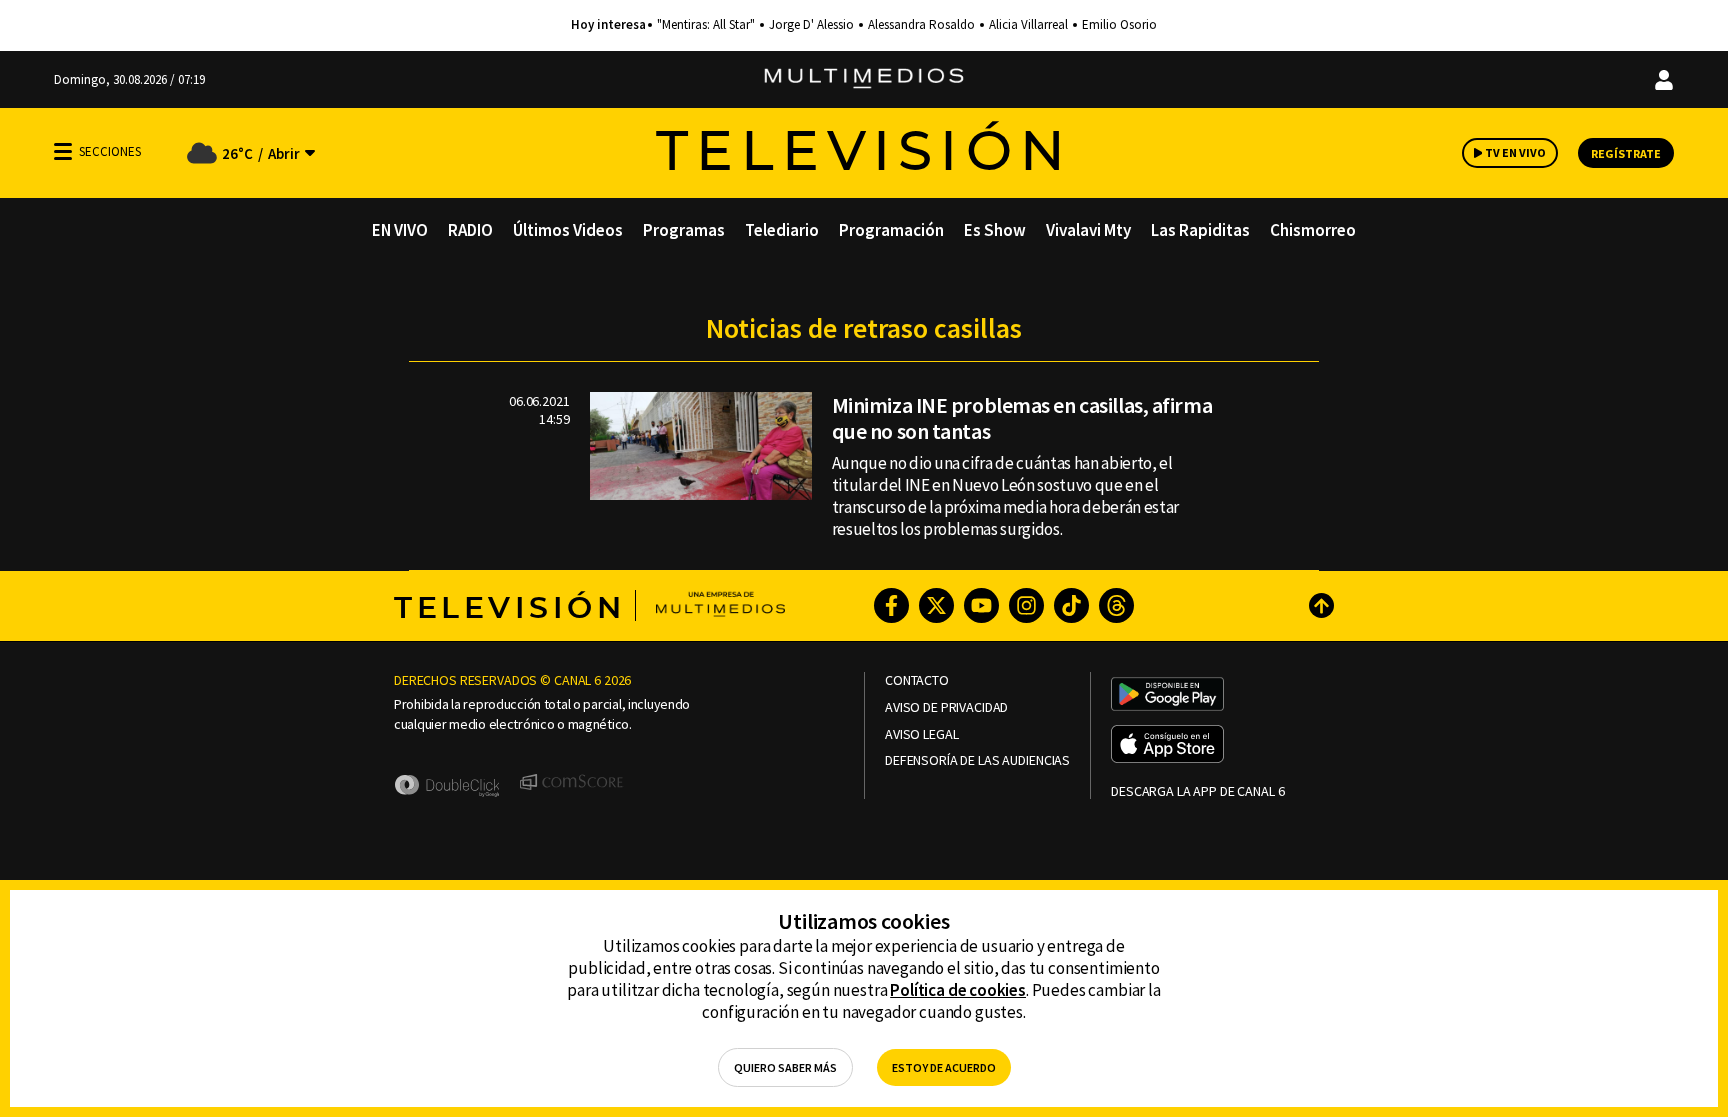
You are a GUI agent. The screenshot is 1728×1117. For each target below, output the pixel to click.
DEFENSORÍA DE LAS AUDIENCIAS (977, 760)
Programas (684, 230)
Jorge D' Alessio (811, 25)
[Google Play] (1167, 696)
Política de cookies (958, 990)
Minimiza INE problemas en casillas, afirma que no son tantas (1022, 418)
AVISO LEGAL (921, 734)
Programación (891, 230)
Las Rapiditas (1200, 230)
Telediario (782, 230)
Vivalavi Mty (1088, 230)
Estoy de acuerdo (944, 1067)
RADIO (470, 230)
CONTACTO (917, 680)
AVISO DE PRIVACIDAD (946, 707)
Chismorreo (1313, 230)
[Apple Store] (1167, 746)
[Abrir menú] (63, 151)
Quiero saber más (785, 1067)
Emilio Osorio (1119, 25)
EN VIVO (400, 230)
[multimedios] (864, 79)
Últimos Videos (568, 230)
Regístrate (1626, 153)
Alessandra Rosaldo (921, 25)
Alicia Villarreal (1028, 25)
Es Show (995, 230)
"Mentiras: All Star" (706, 25)
